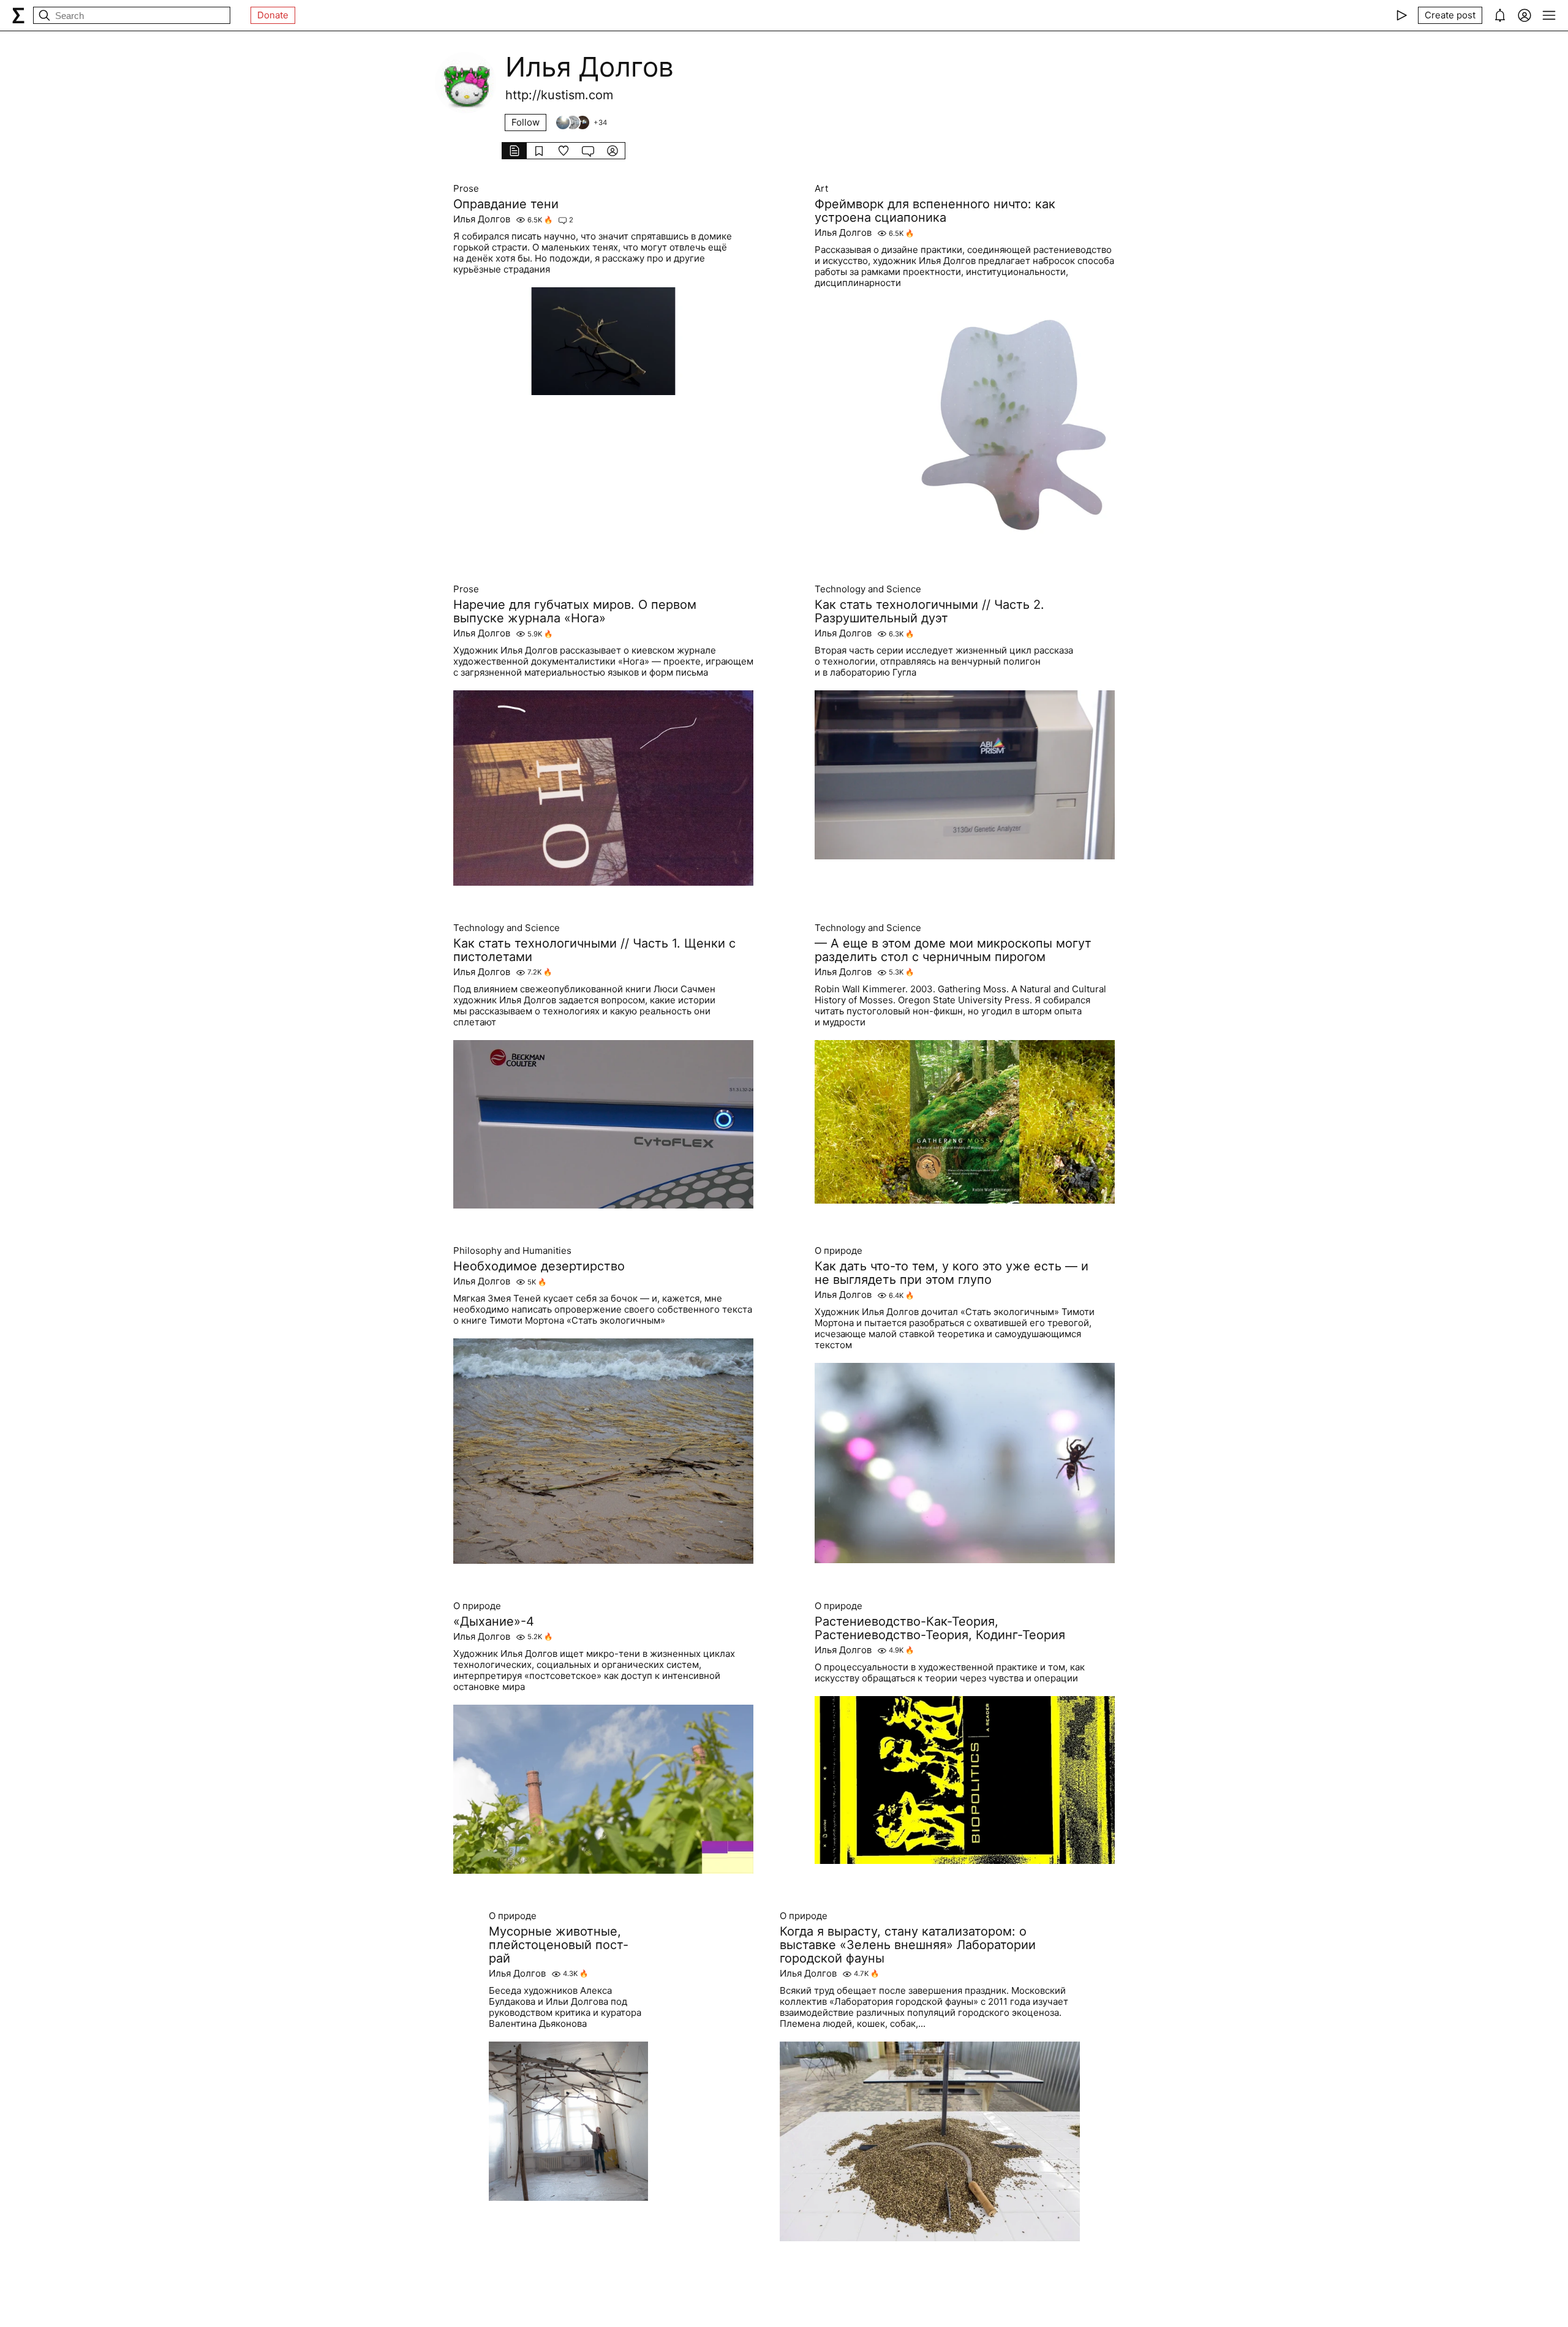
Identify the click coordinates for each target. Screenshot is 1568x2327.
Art (821, 189)
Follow (526, 122)
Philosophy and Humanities (512, 1251)
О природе (839, 1251)
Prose (466, 189)
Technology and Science (868, 589)
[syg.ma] (18, 15)
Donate (273, 15)
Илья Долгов (482, 219)
